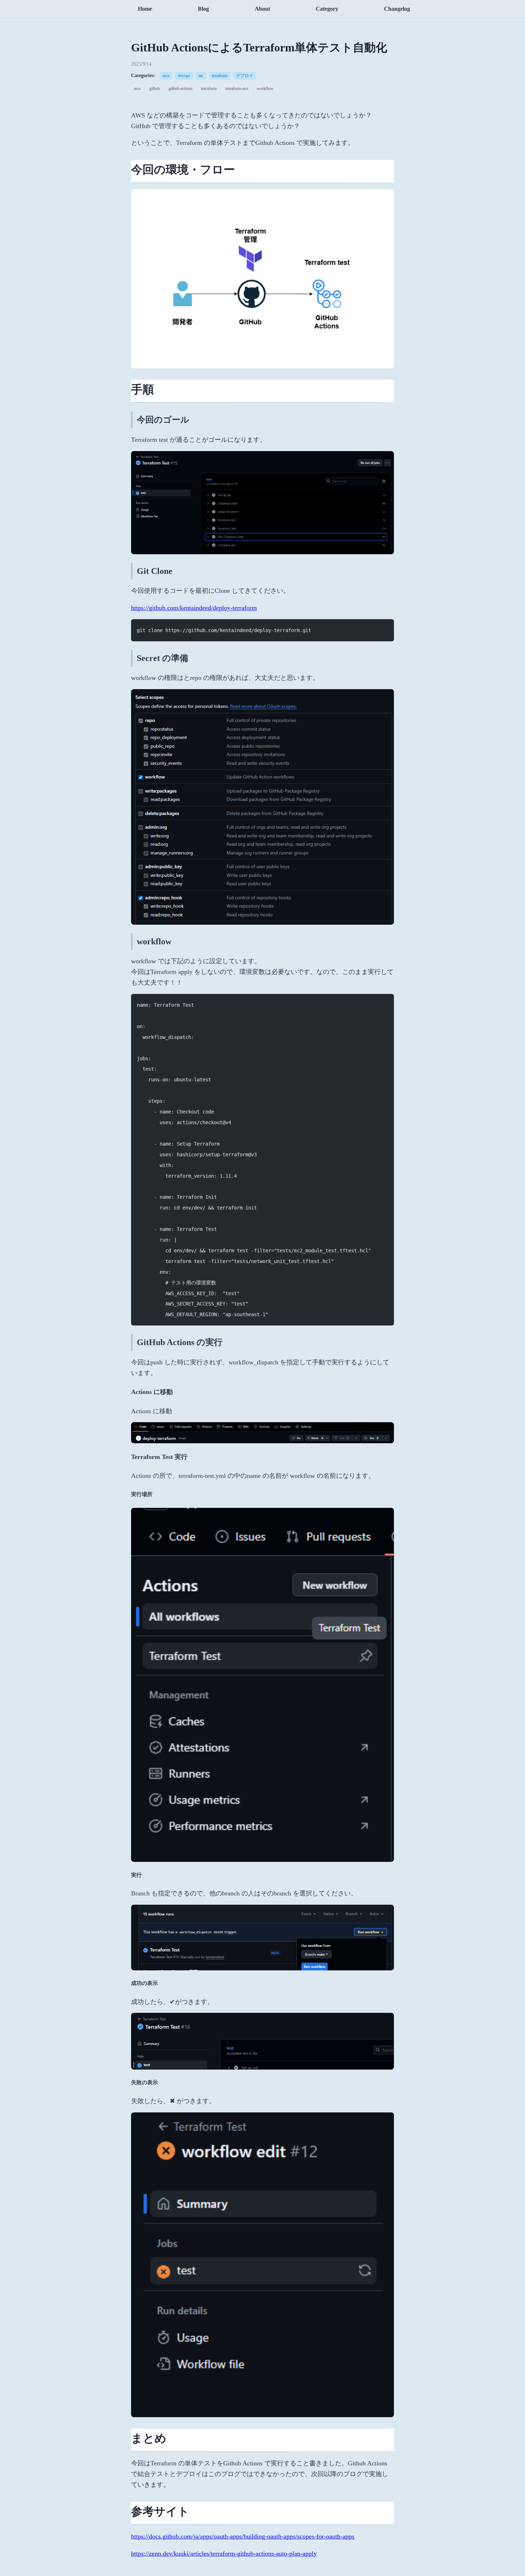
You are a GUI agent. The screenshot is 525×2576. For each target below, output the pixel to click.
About (262, 9)
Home (145, 9)
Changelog (397, 9)
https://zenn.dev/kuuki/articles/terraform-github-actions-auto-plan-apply (224, 2554)
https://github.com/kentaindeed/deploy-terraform (194, 608)
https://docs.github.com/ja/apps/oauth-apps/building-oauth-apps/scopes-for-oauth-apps (243, 2536)
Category (327, 9)
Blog (203, 9)
